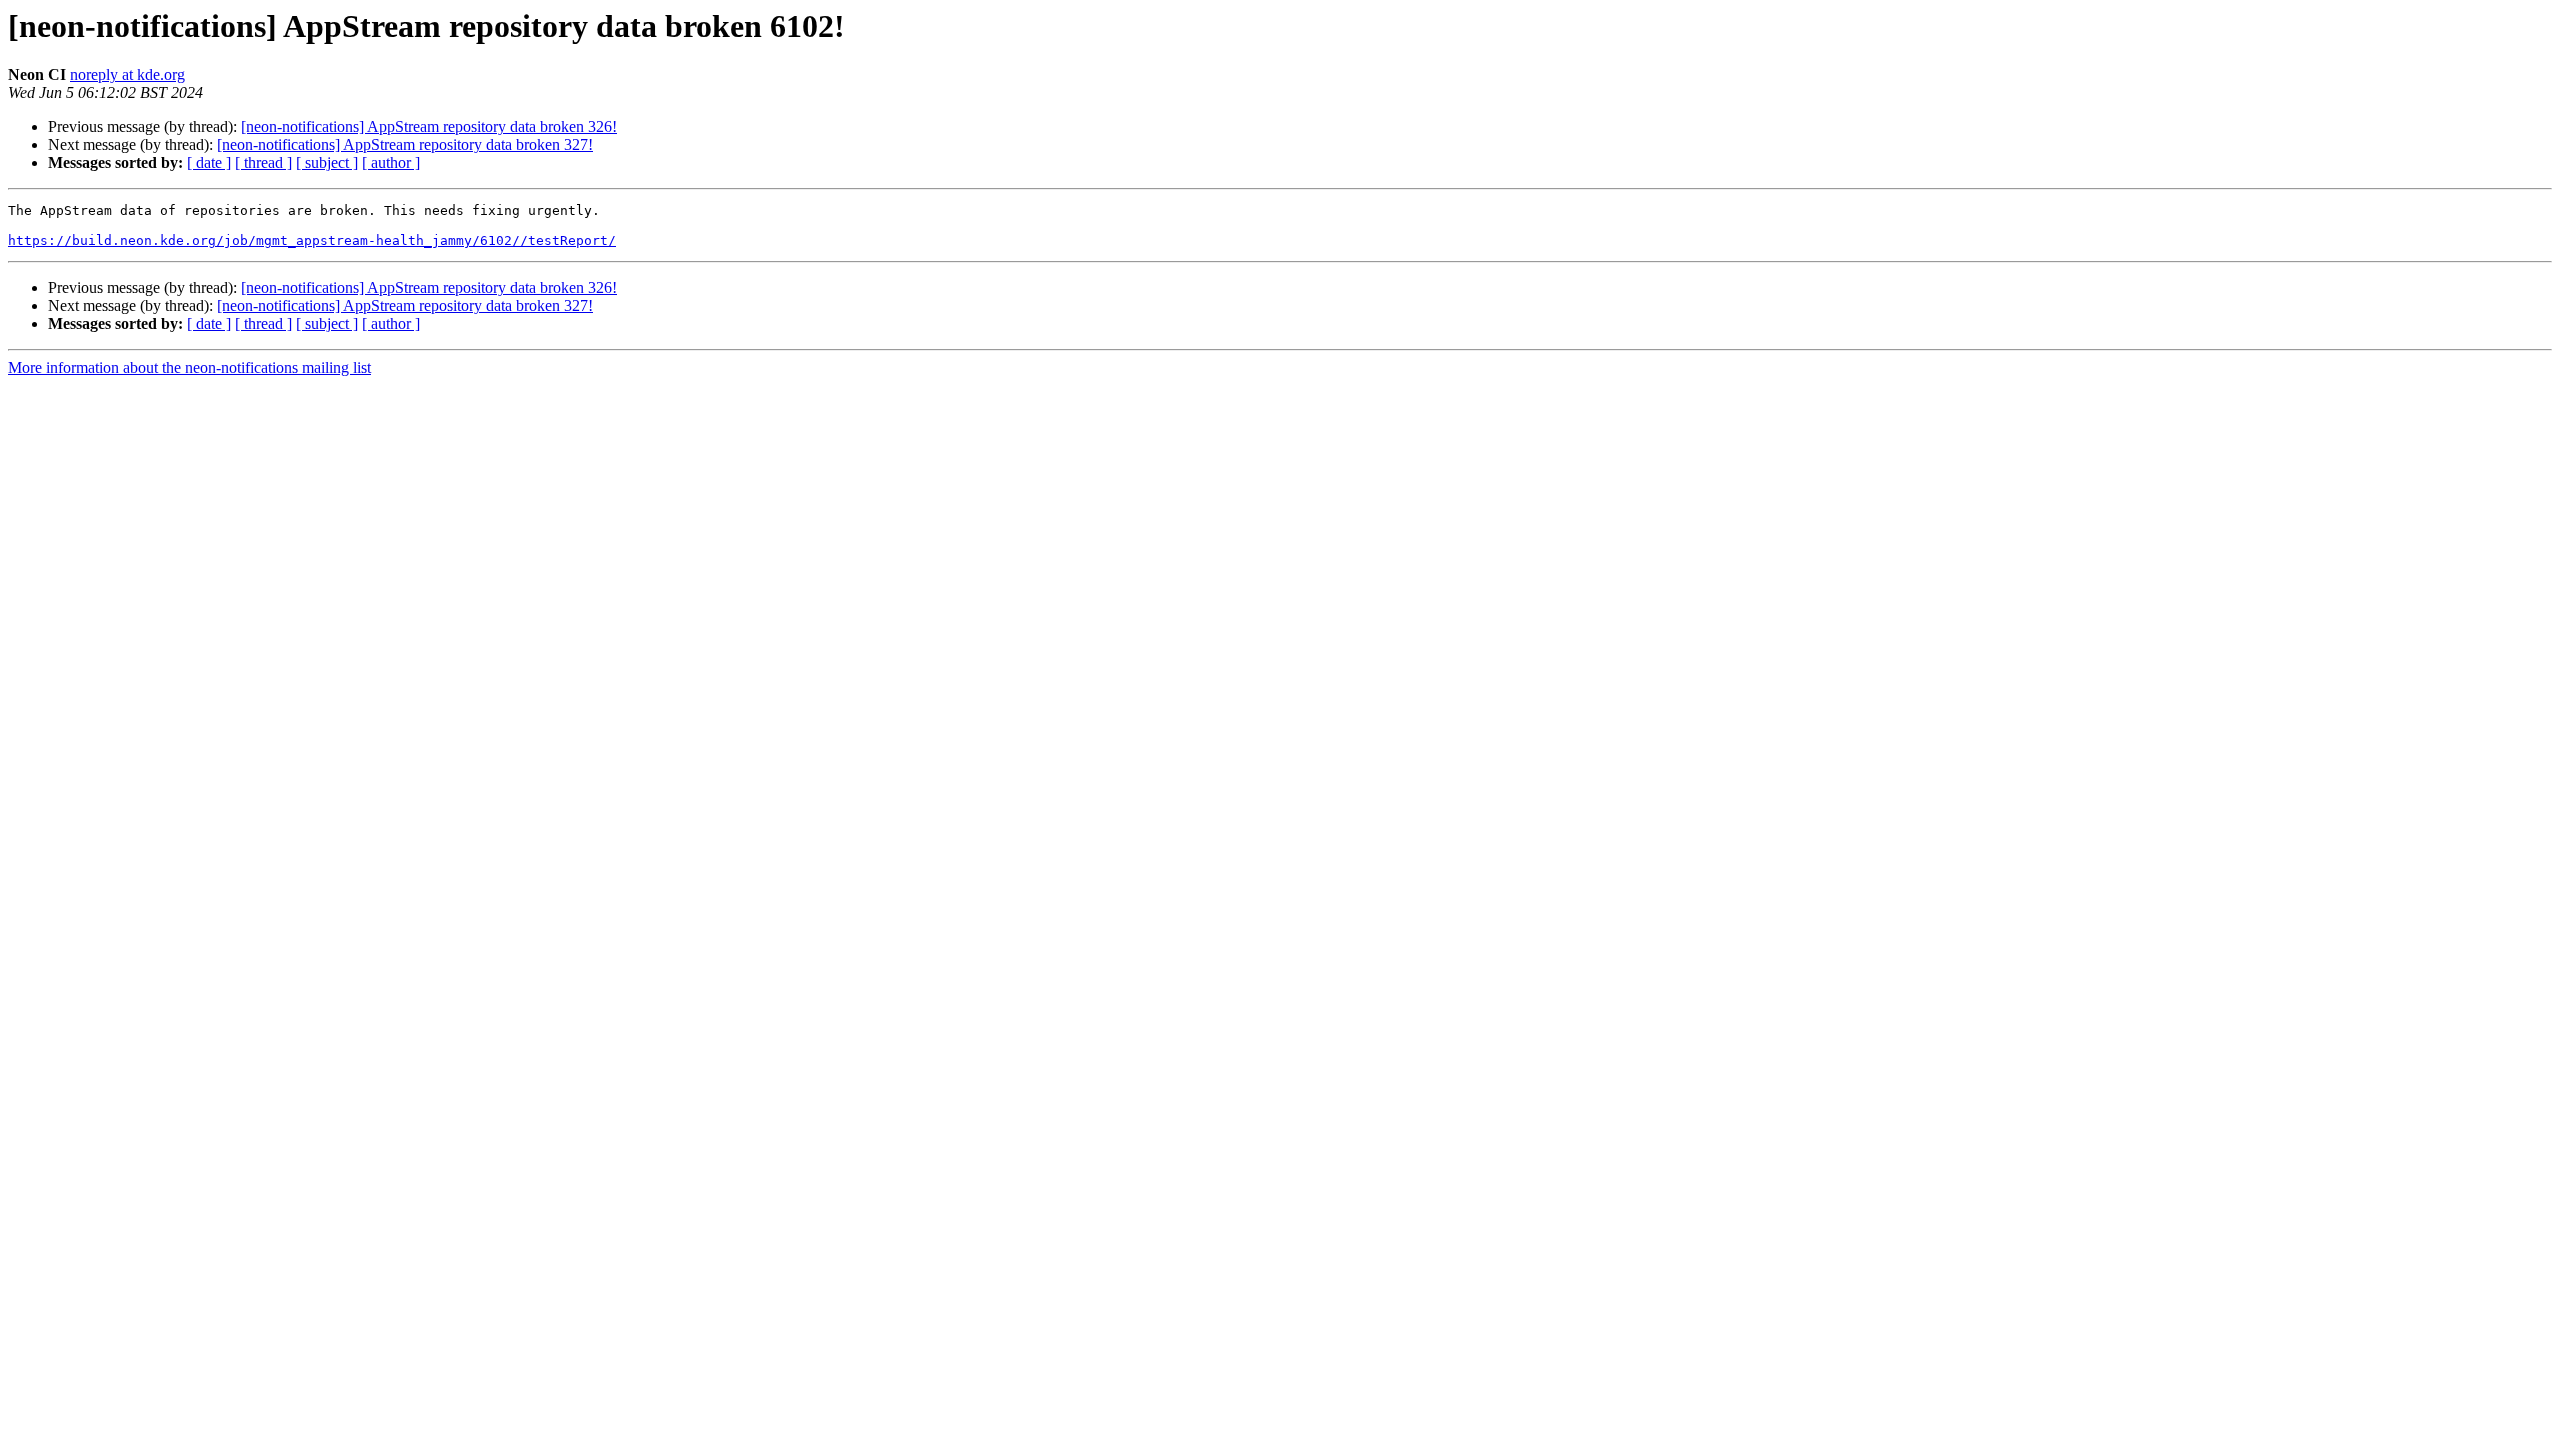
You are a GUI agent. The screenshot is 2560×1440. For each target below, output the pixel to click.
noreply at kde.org (127, 74)
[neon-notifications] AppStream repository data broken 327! (405, 144)
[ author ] (391, 162)
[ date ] (209, 162)
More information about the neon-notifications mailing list (189, 367)
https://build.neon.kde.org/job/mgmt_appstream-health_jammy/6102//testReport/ (312, 240)
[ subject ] (327, 162)
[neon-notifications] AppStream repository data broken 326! (429, 126)
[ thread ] (263, 162)
